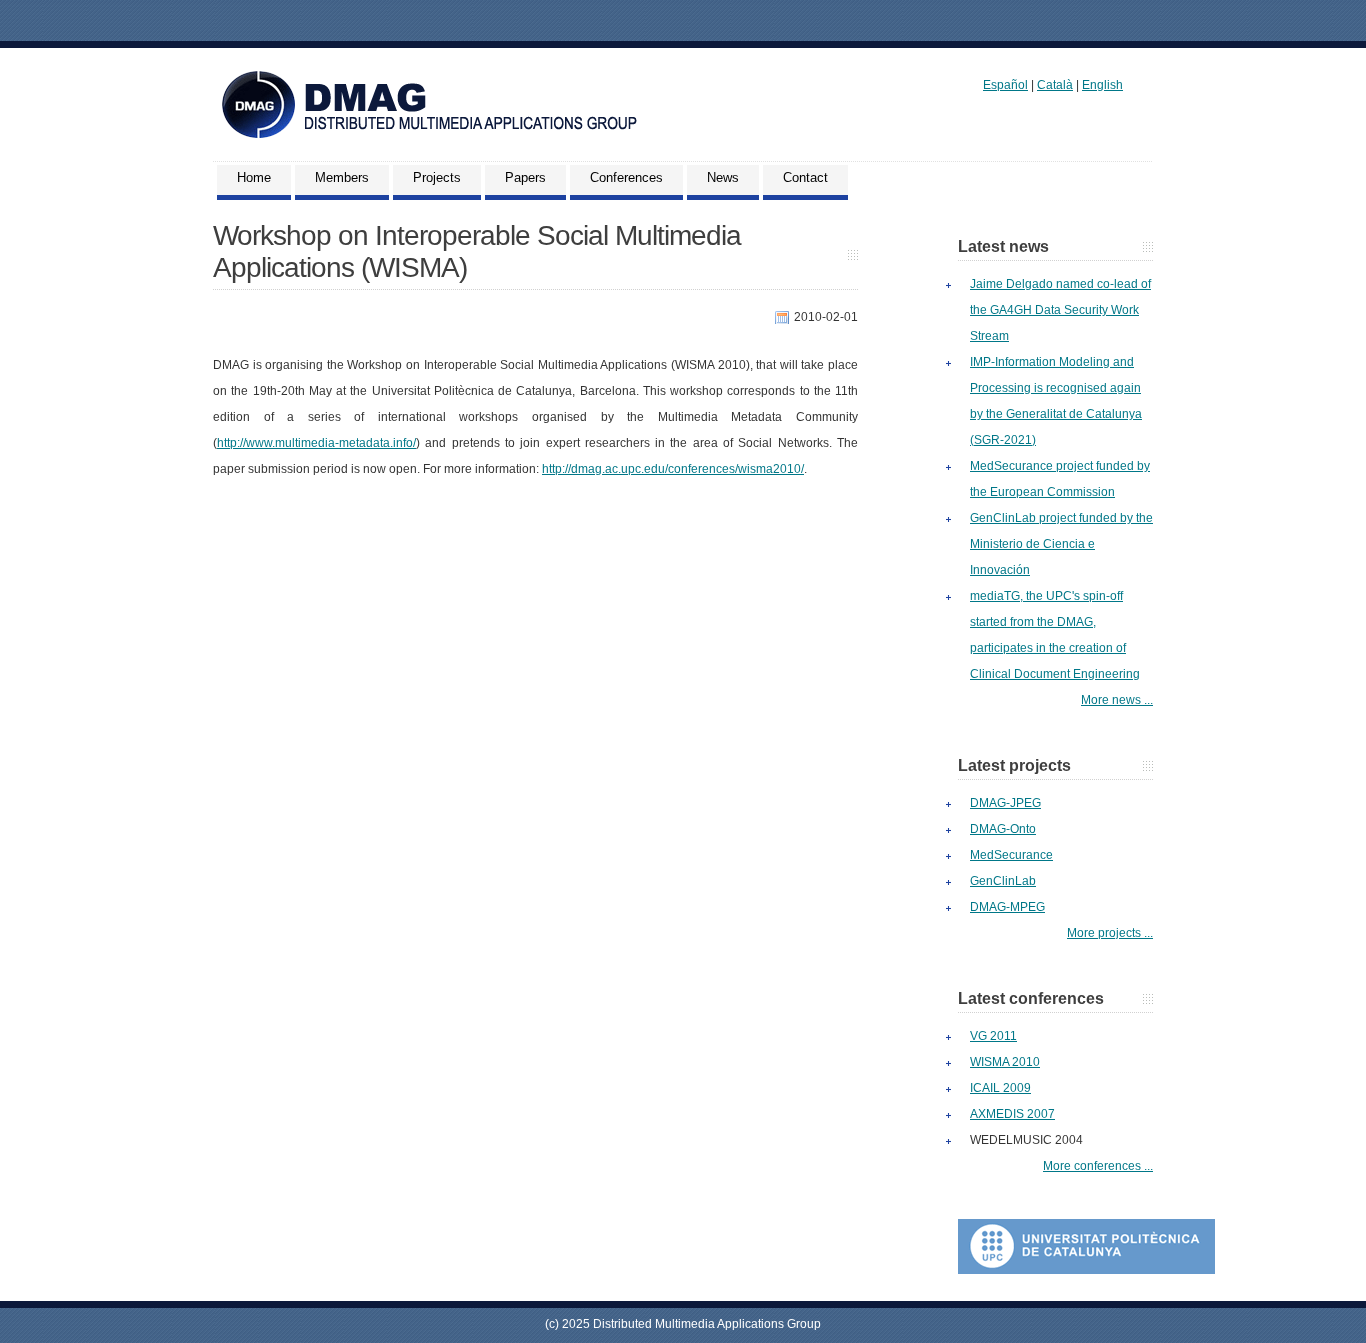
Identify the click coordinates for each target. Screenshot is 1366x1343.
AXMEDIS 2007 (1012, 1114)
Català (1055, 85)
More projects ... (1110, 933)
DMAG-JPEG (1005, 803)
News (723, 177)
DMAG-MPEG (1007, 907)
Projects (437, 177)
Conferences (626, 177)
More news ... (1117, 700)
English (1102, 85)
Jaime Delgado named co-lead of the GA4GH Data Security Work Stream (1060, 310)
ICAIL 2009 (1000, 1088)
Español (1005, 85)
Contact (805, 177)
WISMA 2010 (1005, 1062)
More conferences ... (1098, 1166)
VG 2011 (993, 1036)
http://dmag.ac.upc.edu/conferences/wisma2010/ (673, 469)
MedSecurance (1011, 855)
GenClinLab (1003, 881)
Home (254, 177)
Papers (525, 177)
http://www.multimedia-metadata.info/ (316, 443)
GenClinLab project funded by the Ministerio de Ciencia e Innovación (1061, 544)
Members (342, 177)
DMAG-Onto (1003, 829)
